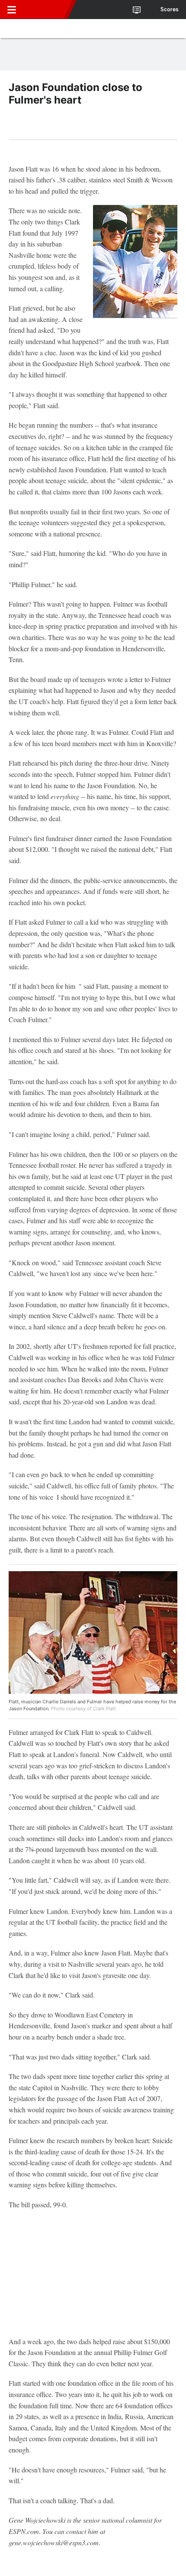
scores (170, 10)
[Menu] (12, 10)
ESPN (46, 10)
